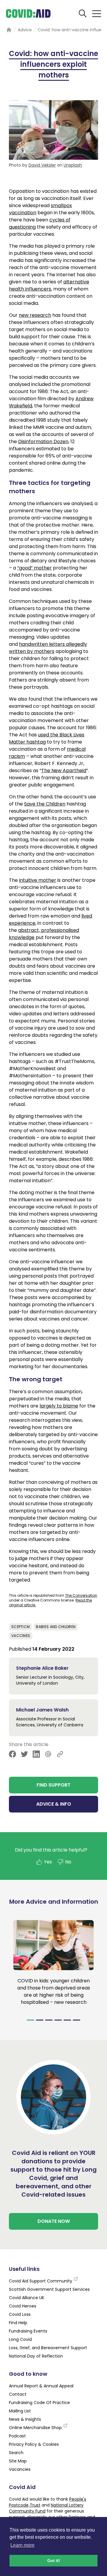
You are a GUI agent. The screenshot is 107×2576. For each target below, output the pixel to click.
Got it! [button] (54, 2561)
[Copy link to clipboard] (60, 1754)
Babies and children (56, 1627)
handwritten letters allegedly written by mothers (48, 648)
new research (35, 315)
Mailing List (20, 2411)
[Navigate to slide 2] (40, 2020)
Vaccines (21, 1636)
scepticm (21, 1627)
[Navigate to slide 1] (30, 2020)
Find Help (18, 2323)
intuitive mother (38, 880)
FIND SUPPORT (53, 1785)
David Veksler (42, 165)
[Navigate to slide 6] (77, 2020)
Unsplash (73, 165)
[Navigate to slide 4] (58, 2020)
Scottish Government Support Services (49, 2289)
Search (16, 2453)
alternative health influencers (49, 285)
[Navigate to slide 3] (49, 2020)
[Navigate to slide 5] (67, 2020)
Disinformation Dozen (43, 442)
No (68, 1862)
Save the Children (45, 804)
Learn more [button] (22, 2545)
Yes (48, 1862)
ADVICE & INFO (54, 1804)
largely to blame (59, 1406)
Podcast (17, 2436)
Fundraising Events (28, 2331)
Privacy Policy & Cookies (34, 2444)
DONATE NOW (54, 2221)
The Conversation (81, 1595)
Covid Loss (20, 2314)
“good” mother (34, 568)
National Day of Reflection (36, 2356)
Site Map (18, 2461)
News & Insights (25, 2419)
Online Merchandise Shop (36, 2428)
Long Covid (20, 2339)
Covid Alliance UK (27, 2298)
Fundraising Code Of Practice (39, 2403)
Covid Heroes (23, 2306)
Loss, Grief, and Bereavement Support (48, 2348)
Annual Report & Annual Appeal (41, 2386)
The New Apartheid (64, 771)
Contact (18, 2394)
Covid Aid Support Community (41, 2281)
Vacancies (20, 2469)
